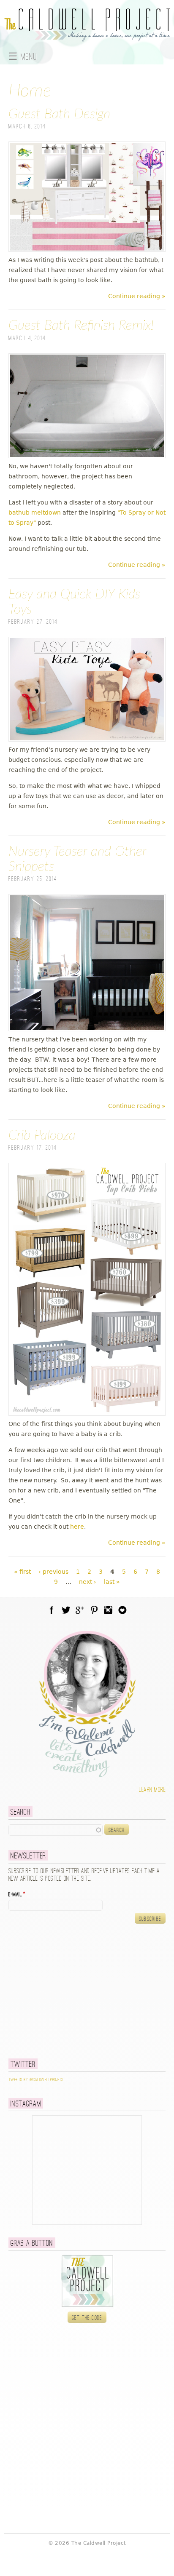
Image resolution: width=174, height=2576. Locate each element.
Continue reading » (137, 296)
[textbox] (56, 1830)
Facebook (52, 1610)
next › (88, 1582)
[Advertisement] (61, 1991)
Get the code (87, 2318)
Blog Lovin (122, 1610)
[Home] (87, 37)
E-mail (17, 1895)
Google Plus (80, 1610)
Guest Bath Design (59, 114)
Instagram (108, 1610)
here (77, 1527)
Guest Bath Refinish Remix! (81, 326)
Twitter (66, 1610)
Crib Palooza (42, 1135)
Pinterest (94, 1610)
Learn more (152, 1790)
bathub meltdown (35, 513)
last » (112, 1582)
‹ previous (53, 1572)
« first (22, 1572)
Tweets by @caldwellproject (36, 2080)
